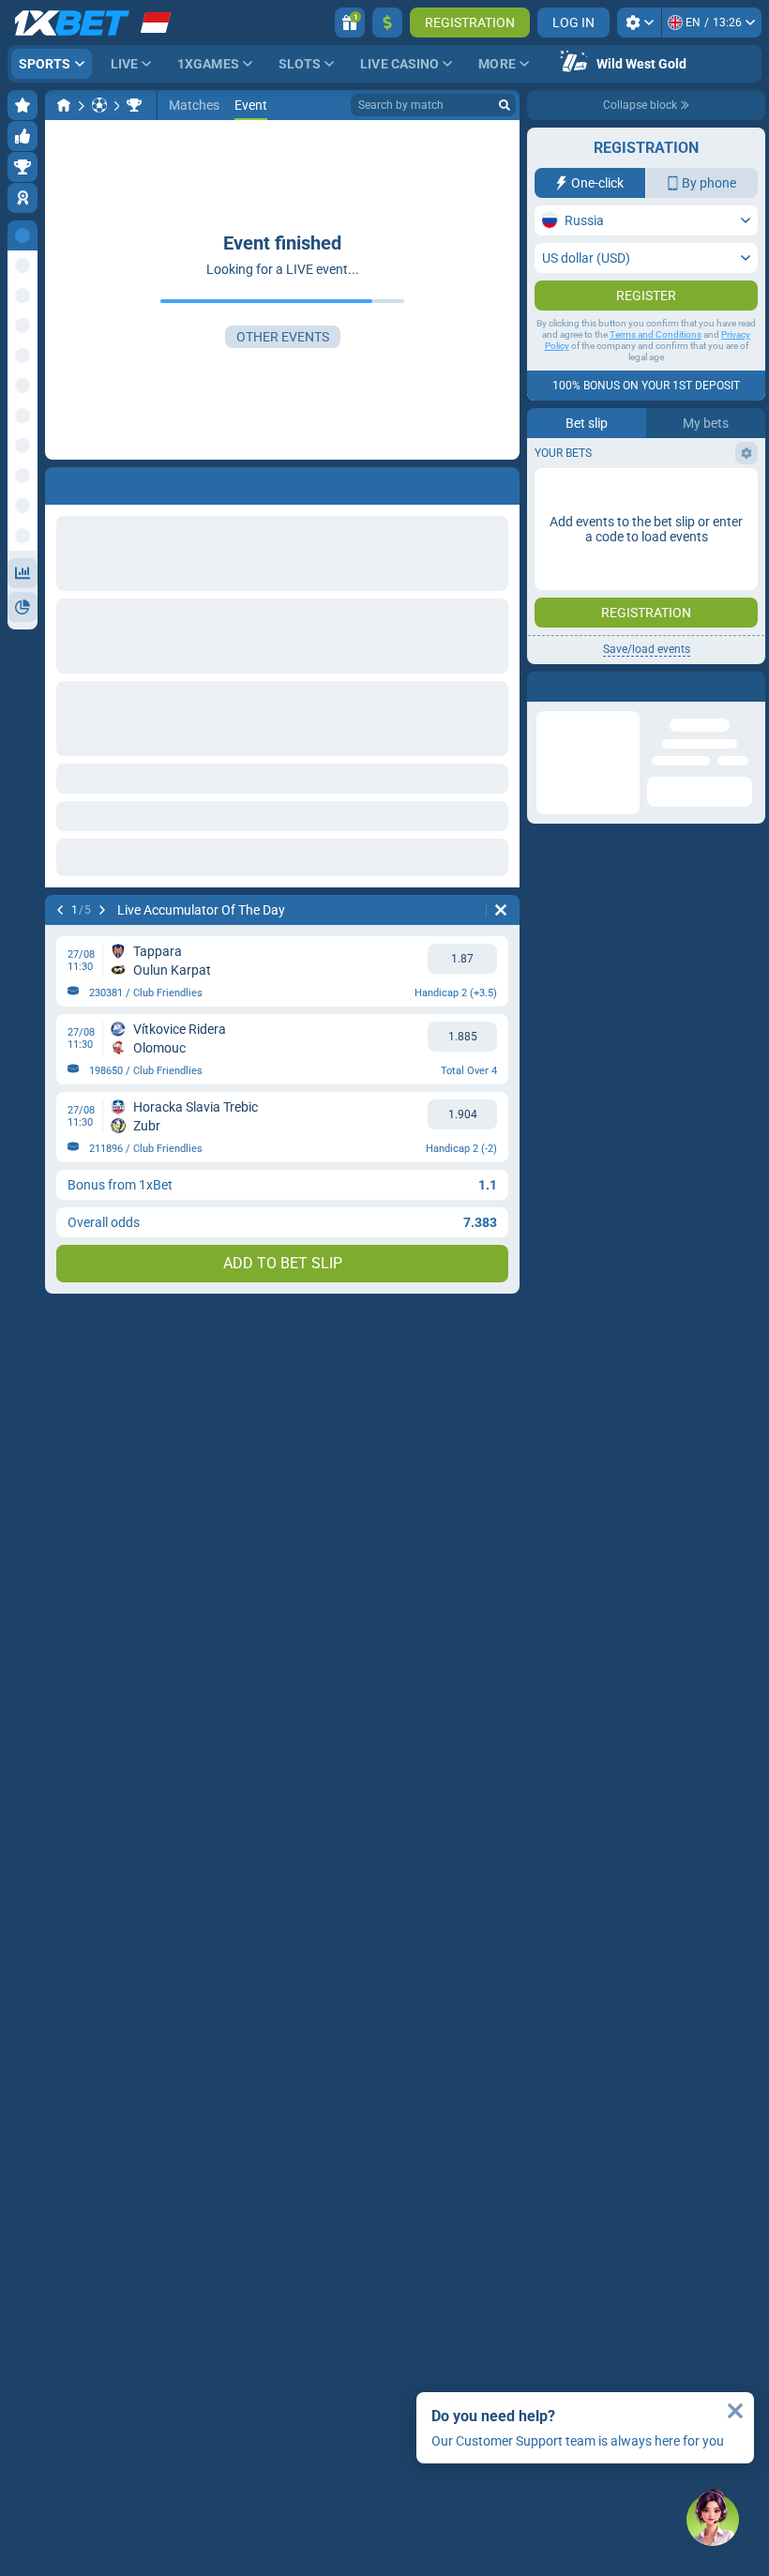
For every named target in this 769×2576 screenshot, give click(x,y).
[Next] (109, 482)
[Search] (505, 105)
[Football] (99, 105)
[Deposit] (387, 23)
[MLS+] (134, 105)
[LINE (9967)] (64, 105)
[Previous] (60, 482)
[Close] (735, 2411)
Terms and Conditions (656, 372)
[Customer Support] (713, 2520)
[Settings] (639, 23)
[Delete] (501, 482)
